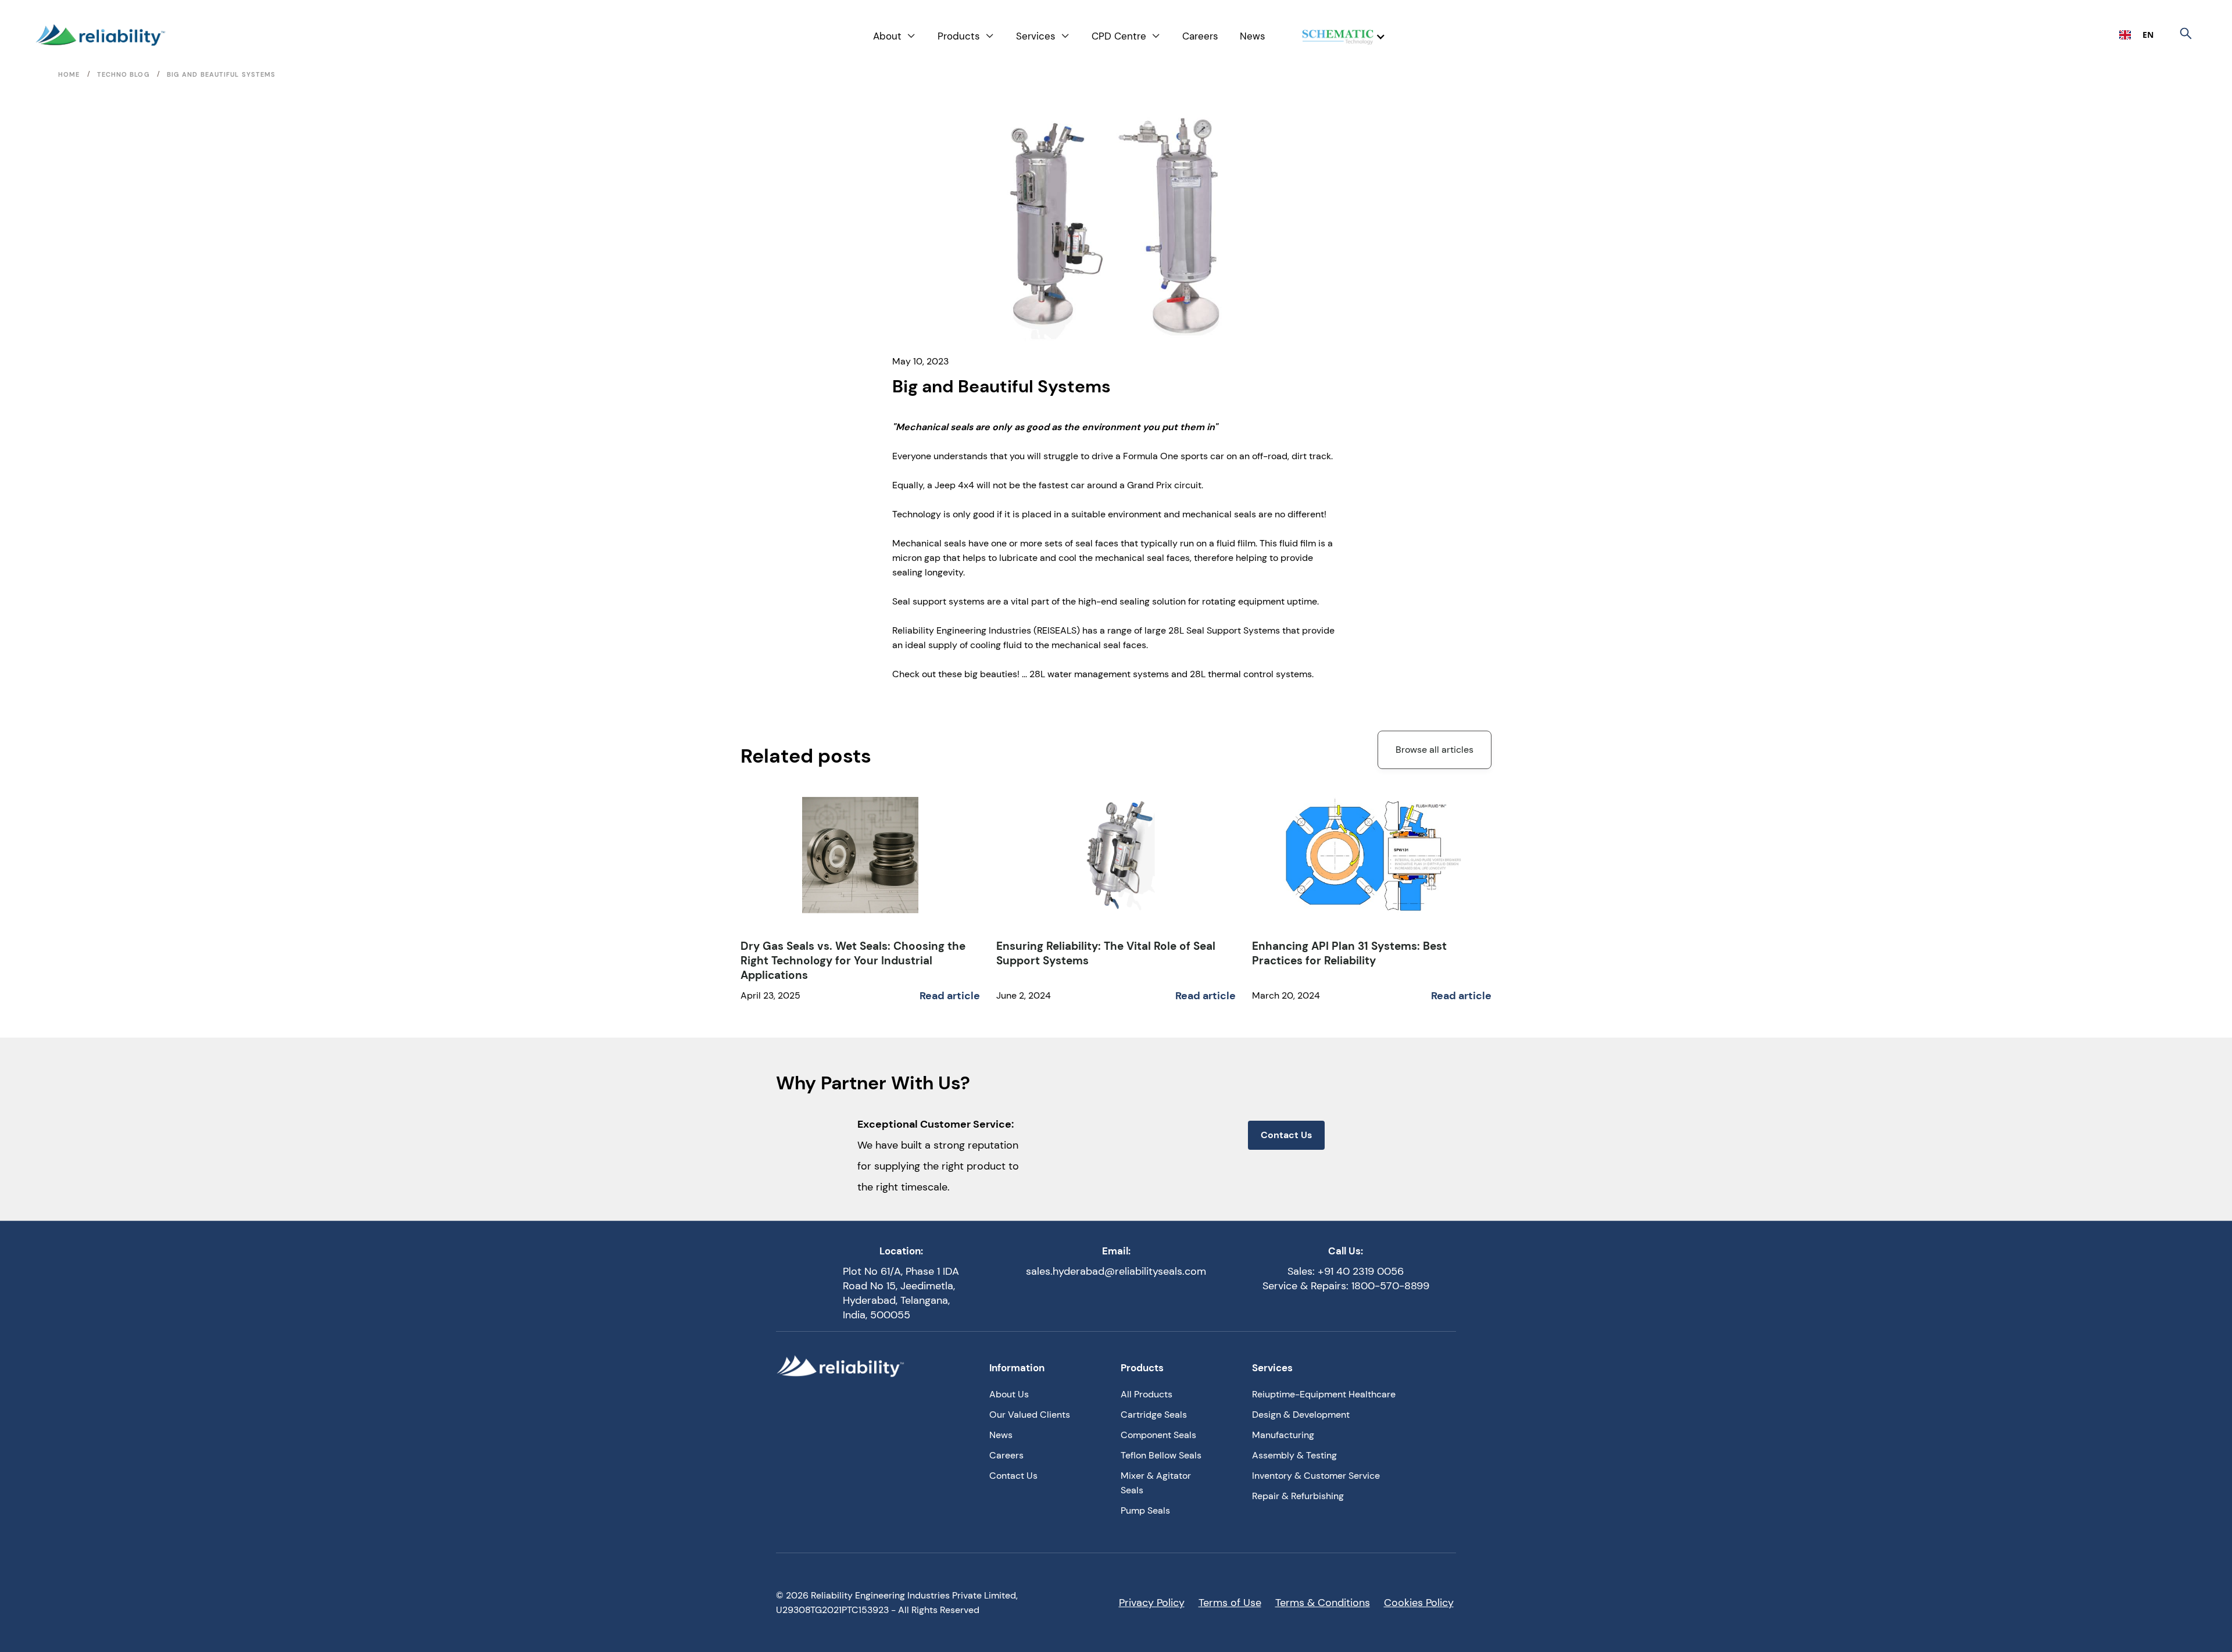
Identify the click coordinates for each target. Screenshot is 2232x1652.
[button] (895, 36)
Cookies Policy (1419, 1603)
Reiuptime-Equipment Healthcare (1324, 1394)
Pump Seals (1145, 1510)
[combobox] (2136, 35)
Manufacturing (1283, 1435)
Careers (1200, 36)
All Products (1147, 1394)
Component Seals (1158, 1435)
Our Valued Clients (1030, 1415)
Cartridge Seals (1154, 1415)
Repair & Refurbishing (1298, 1496)
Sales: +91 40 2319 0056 (1346, 1271)
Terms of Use (1230, 1603)
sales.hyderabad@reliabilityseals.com (1116, 1271)
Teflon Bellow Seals (1161, 1455)
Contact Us (1286, 1135)
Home (69, 74)
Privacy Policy (1152, 1603)
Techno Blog (124, 74)
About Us (1009, 1394)
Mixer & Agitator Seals (1156, 1483)
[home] (100, 35)
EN (2148, 35)
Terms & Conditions (1323, 1603)
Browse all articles (1435, 750)
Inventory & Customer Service (1316, 1476)
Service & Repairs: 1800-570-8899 (1346, 1286)
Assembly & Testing (1294, 1455)
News (1253, 36)
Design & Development (1301, 1415)
